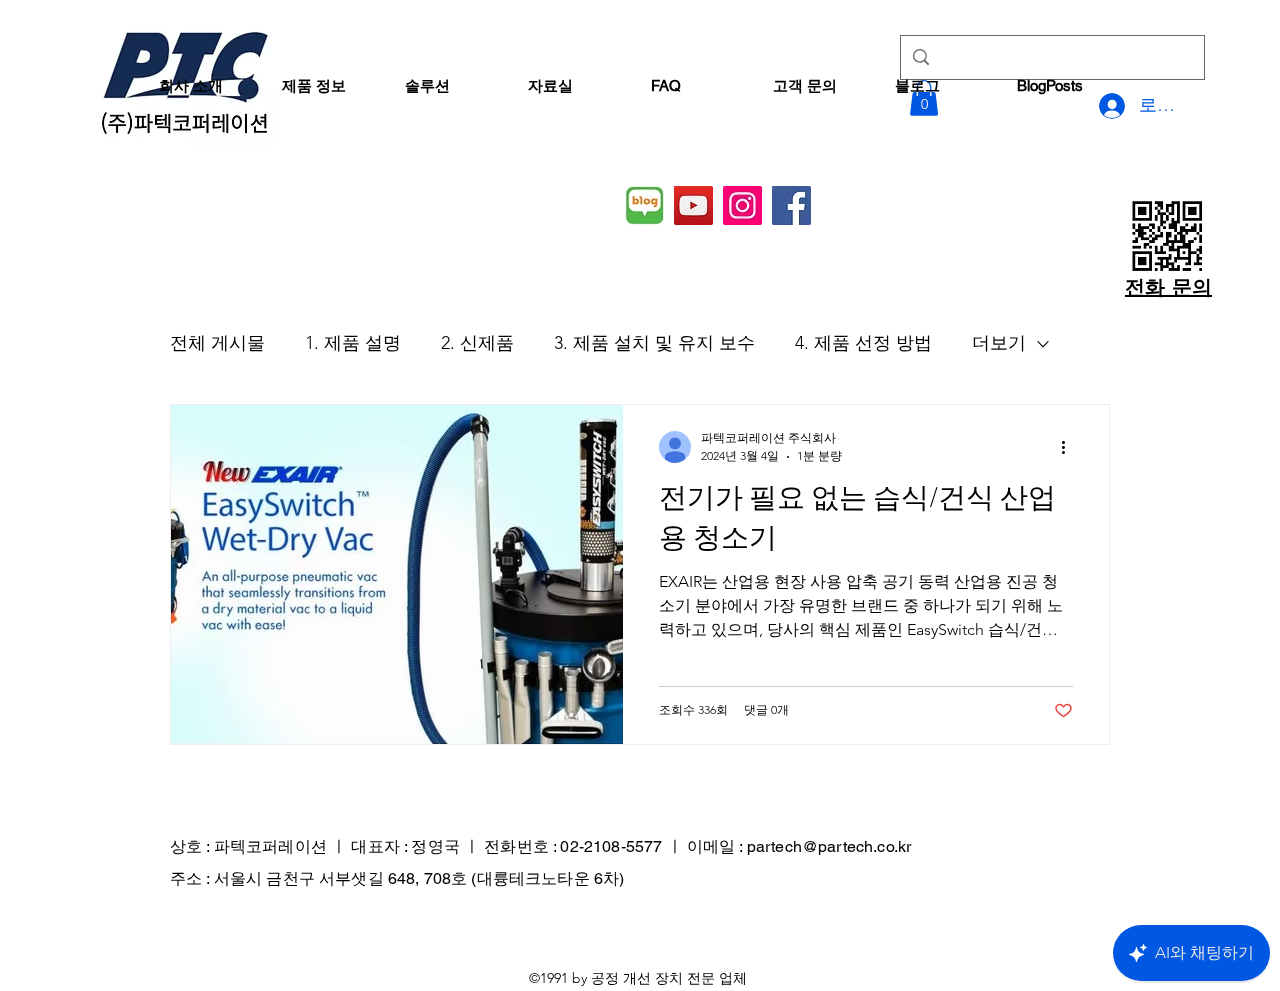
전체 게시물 (217, 343)
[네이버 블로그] (644, 205)
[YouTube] (693, 205)
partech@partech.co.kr (829, 846)
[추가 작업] (1070, 447)
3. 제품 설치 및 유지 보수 (654, 343)
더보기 (999, 343)
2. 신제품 (477, 343)
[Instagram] (742, 205)
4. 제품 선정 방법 (863, 343)
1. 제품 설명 (353, 343)
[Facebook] (791, 205)
